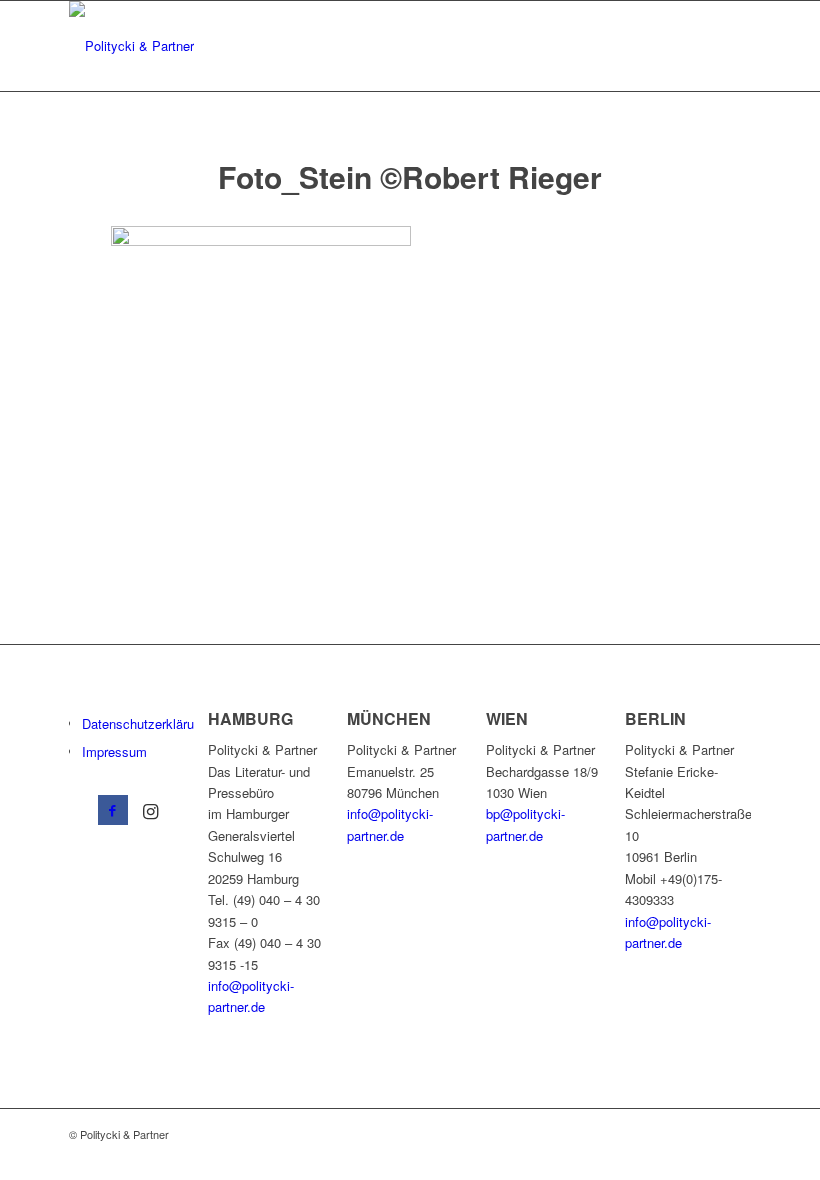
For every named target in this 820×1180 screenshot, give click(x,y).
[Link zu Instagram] (151, 810)
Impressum (114, 751)
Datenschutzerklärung (145, 723)
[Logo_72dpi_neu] (131, 46)
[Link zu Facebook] (113, 810)
